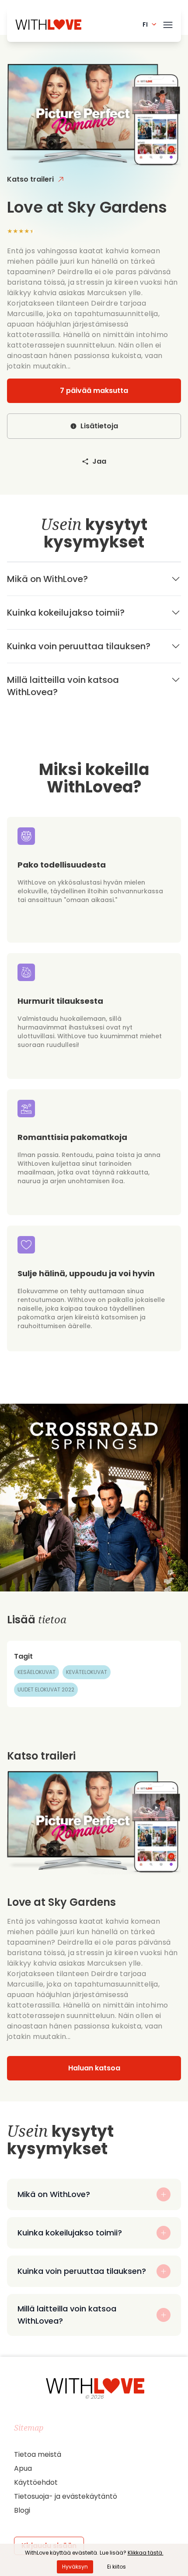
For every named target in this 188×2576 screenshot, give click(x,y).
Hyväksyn (75, 2567)
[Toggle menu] (168, 23)
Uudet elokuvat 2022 (46, 1689)
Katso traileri (30, 179)
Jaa (99, 461)
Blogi (22, 2510)
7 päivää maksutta (94, 391)
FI (145, 24)
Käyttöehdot (36, 2482)
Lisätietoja (99, 426)
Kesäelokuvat (37, 1672)
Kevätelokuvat (87, 1672)
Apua (23, 2468)
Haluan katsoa (94, 2068)
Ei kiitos (117, 2567)
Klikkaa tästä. (146, 2553)
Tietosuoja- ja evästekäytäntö (66, 2496)
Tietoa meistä (38, 2454)
